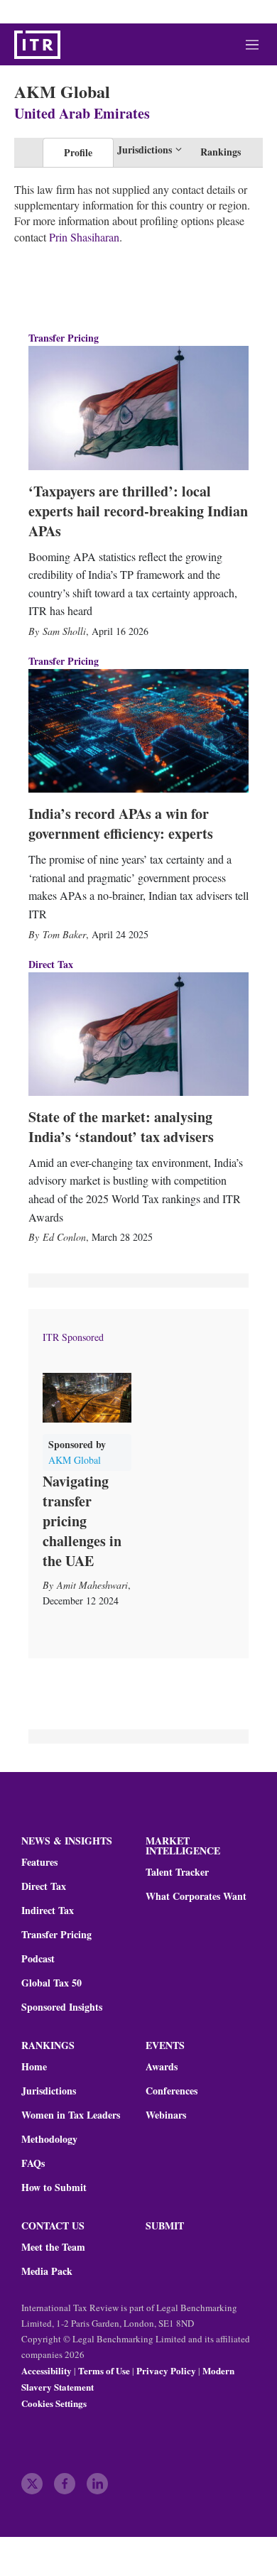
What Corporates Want (196, 1896)
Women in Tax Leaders (71, 2115)
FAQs (33, 2163)
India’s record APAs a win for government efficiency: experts (121, 824)
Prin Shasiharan (84, 237)
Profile (78, 152)
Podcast (38, 1959)
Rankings (221, 152)
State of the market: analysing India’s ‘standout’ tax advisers (121, 1127)
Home (34, 2067)
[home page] (37, 45)
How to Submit (54, 2188)
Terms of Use (104, 2370)
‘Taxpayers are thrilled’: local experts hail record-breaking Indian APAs (138, 511)
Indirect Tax (48, 1911)
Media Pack (47, 2271)
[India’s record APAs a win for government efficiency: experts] (138, 731)
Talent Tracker (177, 1872)
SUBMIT (165, 2226)
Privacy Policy (166, 2370)
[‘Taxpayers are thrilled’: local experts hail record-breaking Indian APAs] (138, 408)
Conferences (172, 2091)
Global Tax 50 (51, 1983)
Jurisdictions (49, 2091)
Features (39, 1862)
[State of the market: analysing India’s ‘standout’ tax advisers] (138, 1034)
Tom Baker (64, 934)
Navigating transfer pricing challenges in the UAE (82, 1521)
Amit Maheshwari (92, 1585)
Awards (162, 2067)
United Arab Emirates (82, 113)
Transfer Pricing (64, 338)
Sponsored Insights (62, 2007)
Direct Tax (51, 964)
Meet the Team (53, 2247)
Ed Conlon (64, 1237)
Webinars (166, 2115)
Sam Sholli (64, 631)
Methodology (49, 2139)
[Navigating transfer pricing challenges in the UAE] (87, 1398)
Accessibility (47, 2370)
